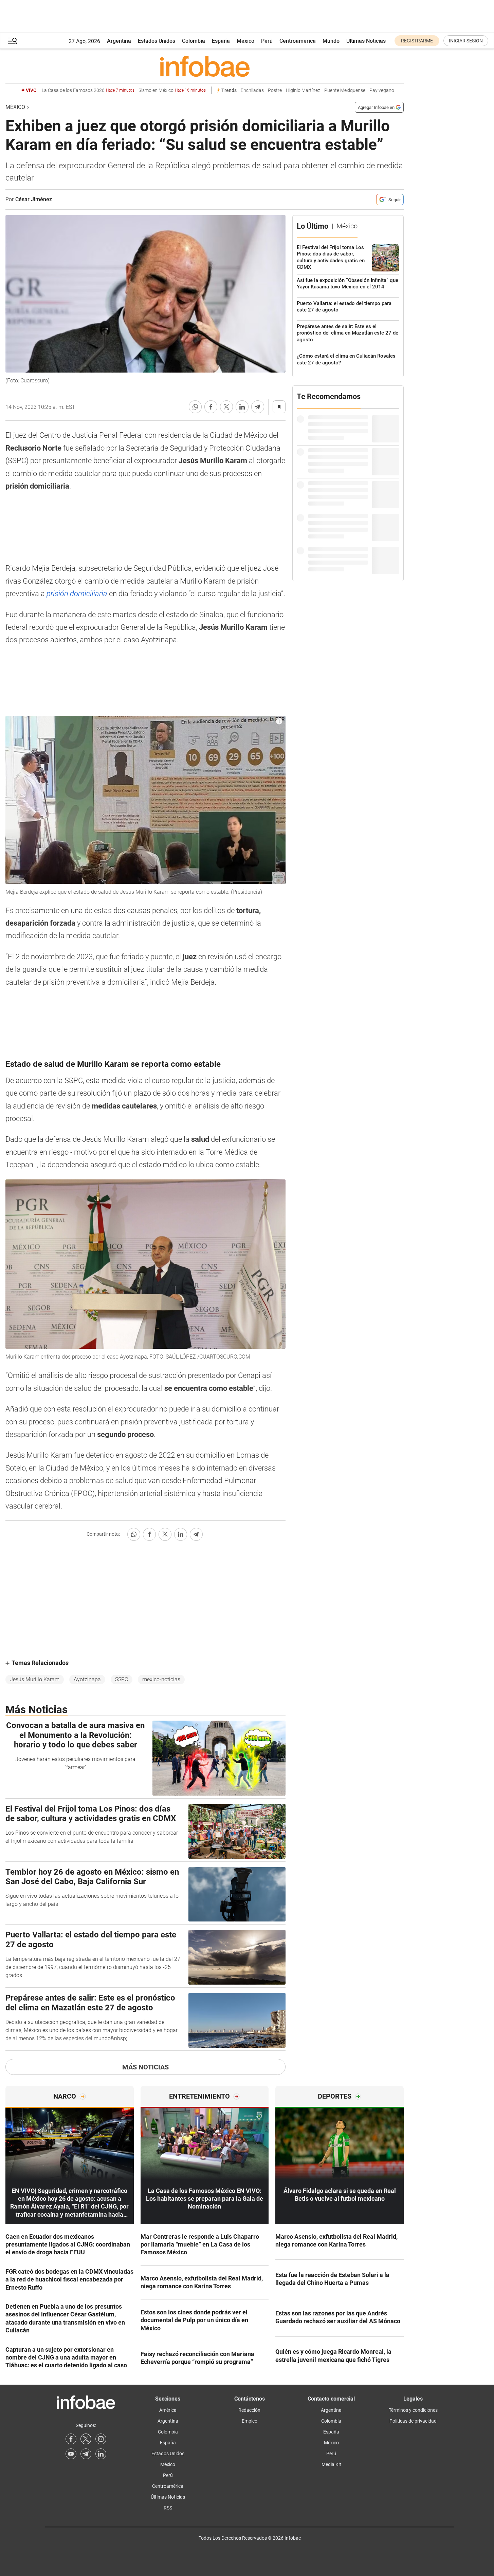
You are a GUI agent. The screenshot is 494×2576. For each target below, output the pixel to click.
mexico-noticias (161, 1679)
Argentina (119, 41)
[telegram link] (86, 2454)
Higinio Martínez (303, 90)
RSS (168, 2508)
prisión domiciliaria (77, 594)
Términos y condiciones (413, 2410)
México (245, 41)
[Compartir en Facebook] (211, 407)
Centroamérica (298, 41)
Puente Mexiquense (345, 90)
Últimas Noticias (366, 41)
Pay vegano (382, 90)
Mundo (331, 41)
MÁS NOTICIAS (145, 2067)
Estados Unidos (157, 41)
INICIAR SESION (466, 41)
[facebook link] (71, 2439)
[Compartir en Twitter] (226, 407)
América (168, 2410)
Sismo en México (172, 90)
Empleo (250, 2421)
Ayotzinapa (87, 1679)
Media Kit (331, 2464)
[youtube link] (71, 2454)
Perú (267, 41)
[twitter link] (86, 2439)
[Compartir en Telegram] (258, 407)
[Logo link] (205, 66)
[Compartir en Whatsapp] (195, 407)
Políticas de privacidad (413, 2421)
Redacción (249, 2410)
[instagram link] (101, 2439)
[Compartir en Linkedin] (242, 407)
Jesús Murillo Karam (35, 1679)
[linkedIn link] (101, 2454)
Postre (275, 90)
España (221, 41)
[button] (13, 41)
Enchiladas (252, 90)
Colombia (194, 41)
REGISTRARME (417, 41)
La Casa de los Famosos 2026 (88, 90)
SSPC (122, 1679)
